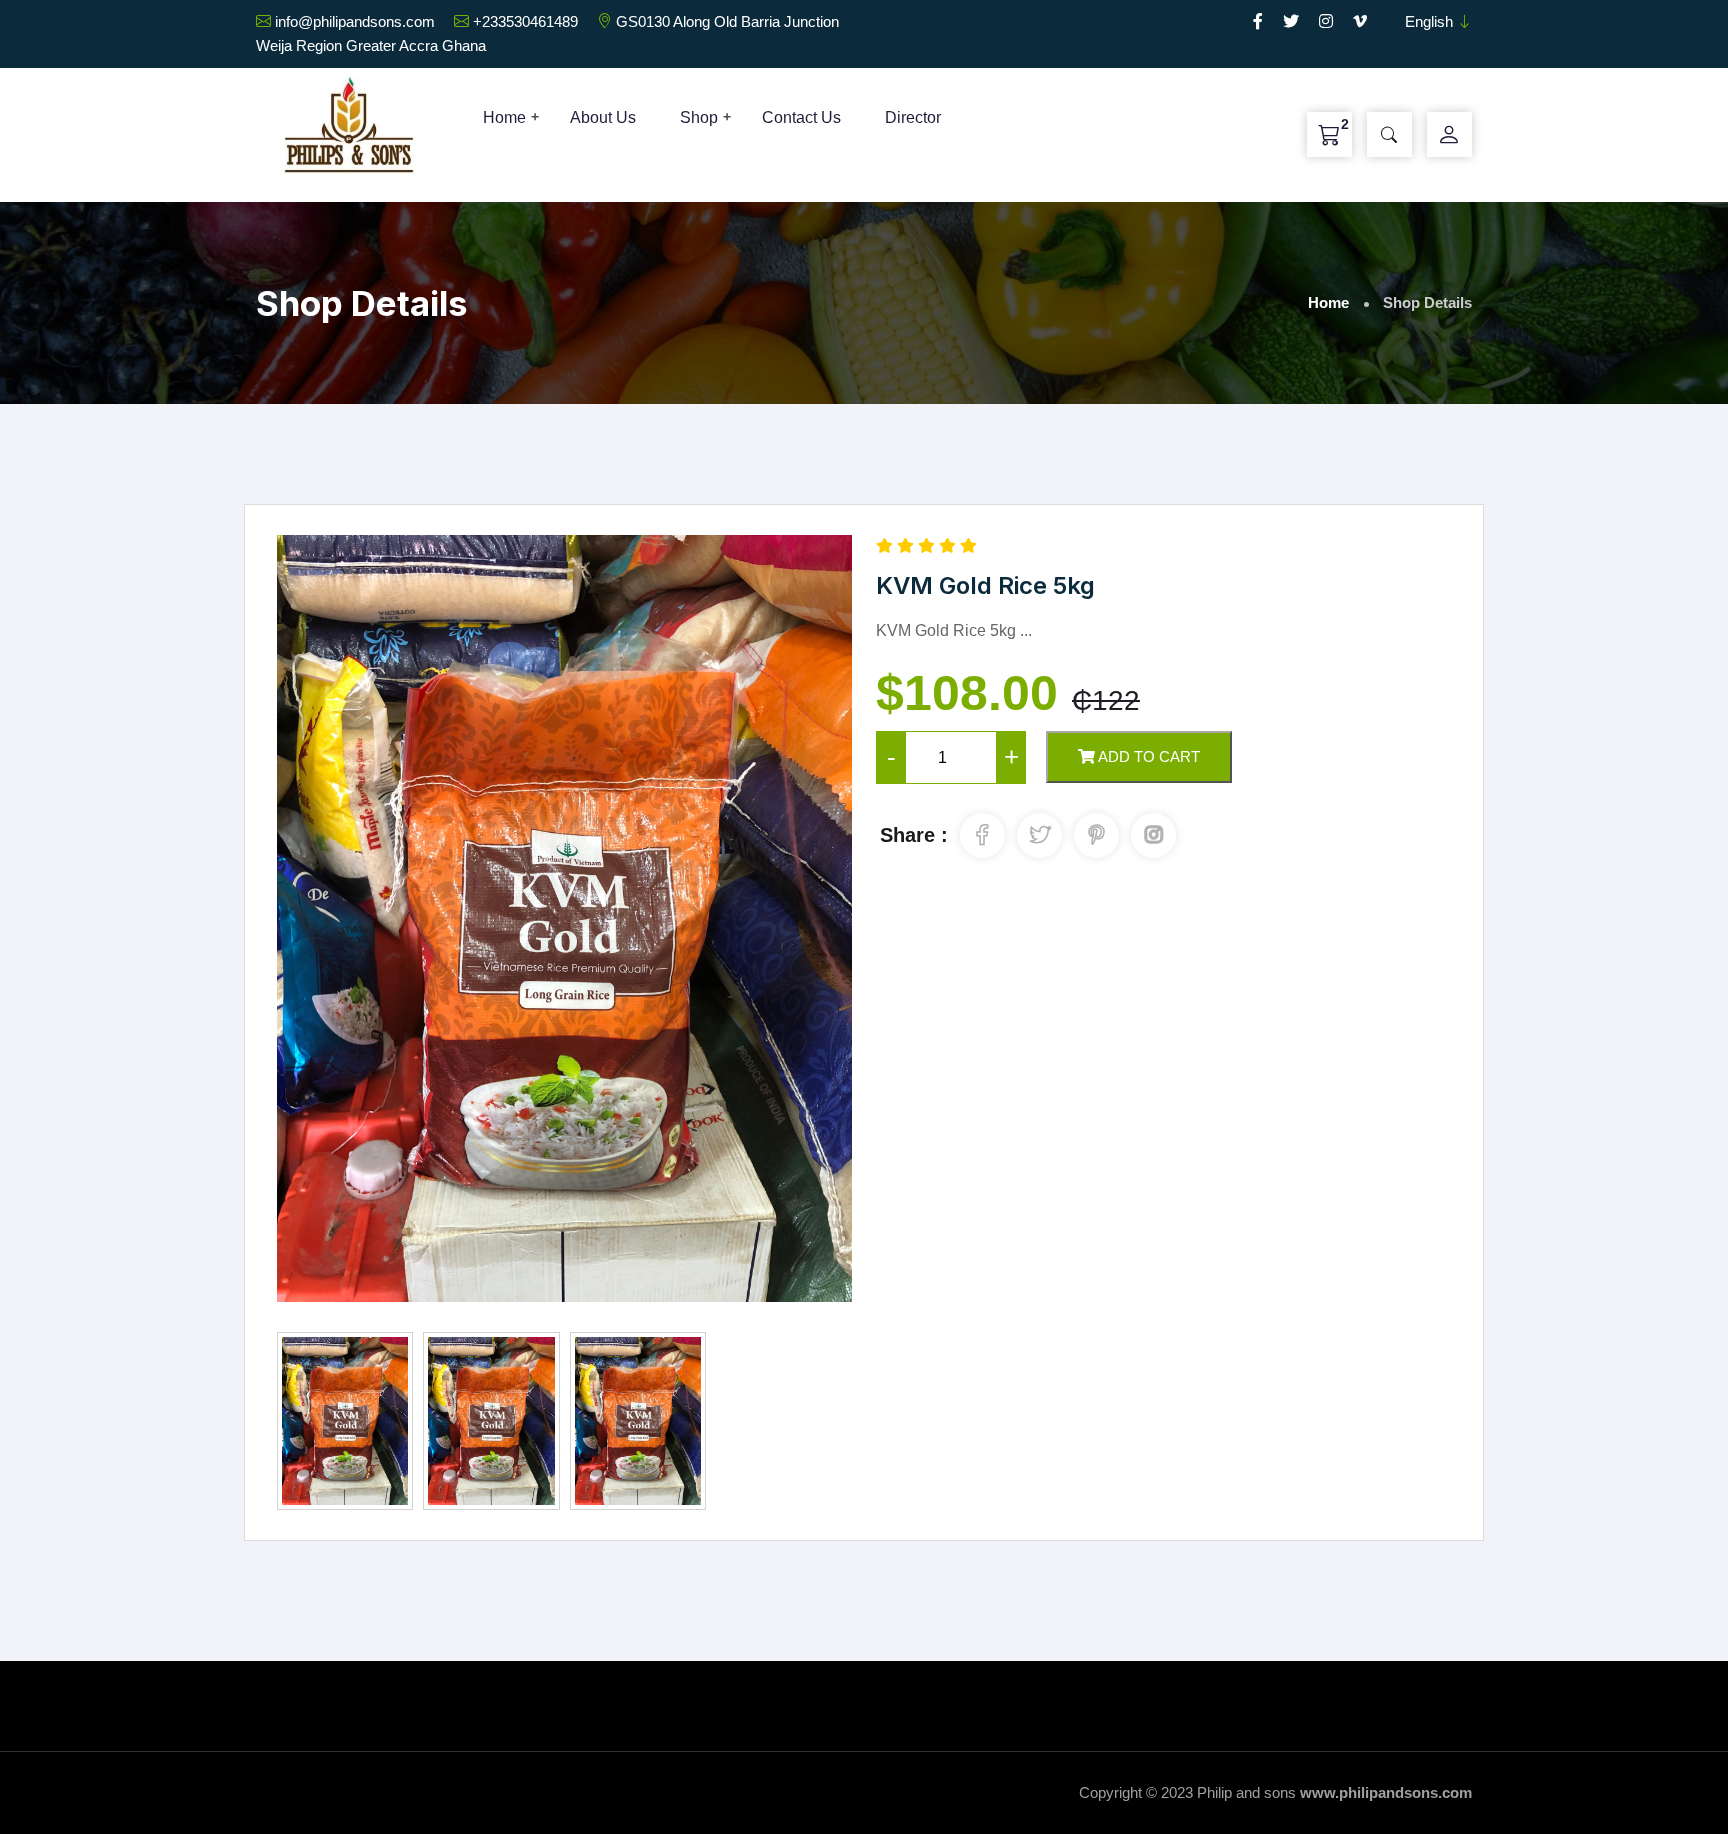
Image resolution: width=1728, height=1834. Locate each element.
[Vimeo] (1360, 21)
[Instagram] (1326, 21)
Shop (699, 117)
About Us (603, 117)
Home (504, 117)
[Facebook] (1258, 21)
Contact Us (801, 117)
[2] (1329, 134)
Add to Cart (1147, 756)
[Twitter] (1291, 21)
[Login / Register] (1449, 135)
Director (913, 117)
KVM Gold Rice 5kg (985, 585)
